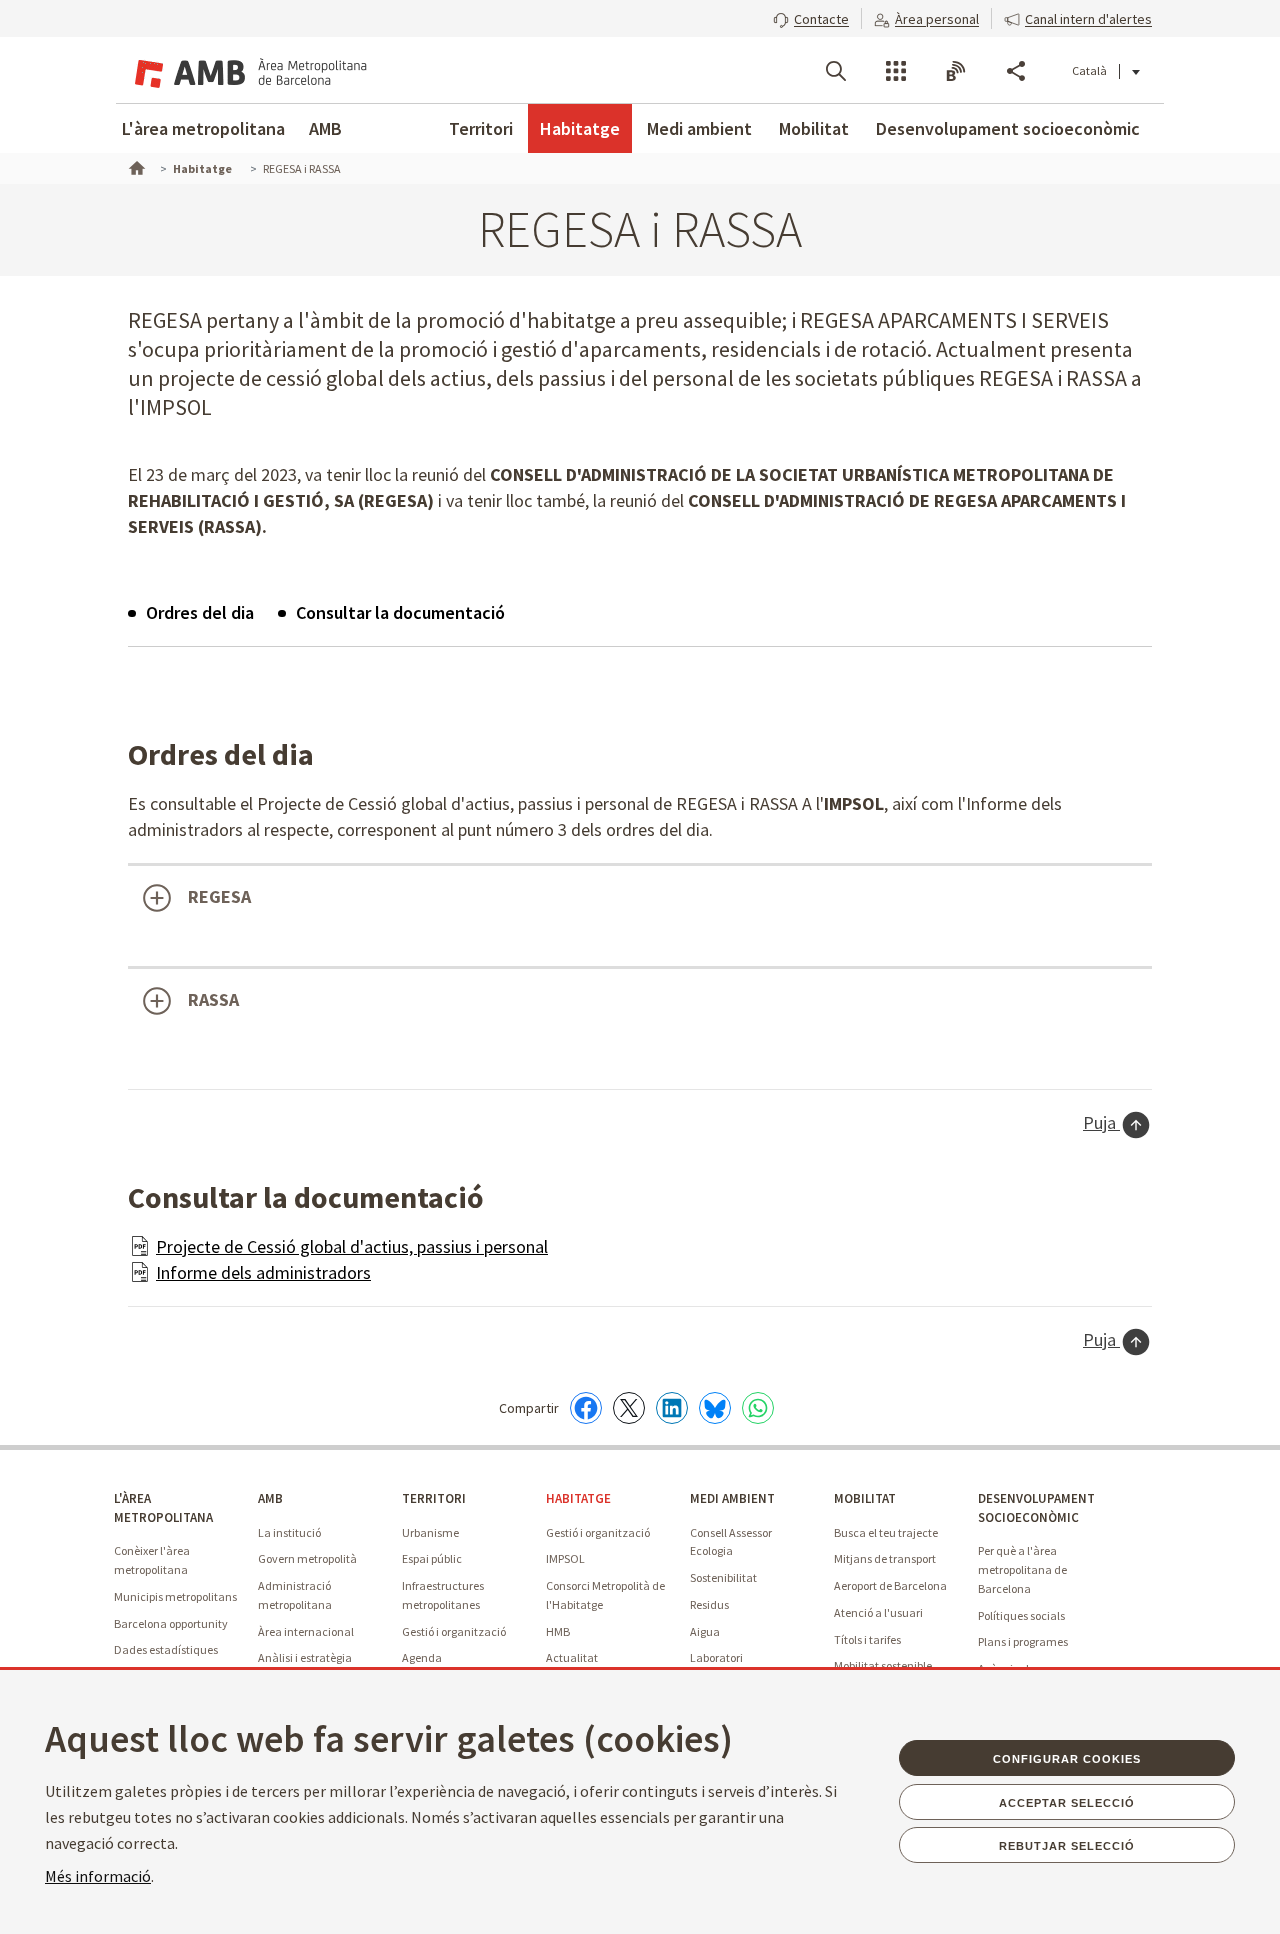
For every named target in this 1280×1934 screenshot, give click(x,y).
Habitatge (580, 128)
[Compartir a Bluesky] (715, 1408)
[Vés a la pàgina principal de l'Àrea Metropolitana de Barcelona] (248, 70)
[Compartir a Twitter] (629, 1408)
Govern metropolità (307, 1558)
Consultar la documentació (400, 612)
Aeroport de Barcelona (890, 1585)
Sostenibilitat (723, 1577)
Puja (1101, 1122)
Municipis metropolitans (175, 1596)
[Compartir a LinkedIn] (672, 1408)
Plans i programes (1023, 1641)
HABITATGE (578, 1498)
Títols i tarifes (867, 1639)
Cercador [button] (836, 71)
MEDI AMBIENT (732, 1498)
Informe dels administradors (263, 1272)
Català (1089, 70)
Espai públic (432, 1558)
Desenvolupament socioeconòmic (1008, 128)
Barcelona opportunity (171, 1623)
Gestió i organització (454, 1631)
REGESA (219, 896)
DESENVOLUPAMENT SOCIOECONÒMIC (1036, 1508)
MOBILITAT (865, 1498)
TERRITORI (434, 1498)
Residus (709, 1604)
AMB (325, 128)
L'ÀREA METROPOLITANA (163, 1508)
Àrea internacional (306, 1631)
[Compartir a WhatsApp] (758, 1408)
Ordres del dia (200, 612)
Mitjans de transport (885, 1558)
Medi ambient (699, 128)
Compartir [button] (1016, 71)
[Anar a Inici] (135, 166)
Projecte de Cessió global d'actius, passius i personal (352, 1246)
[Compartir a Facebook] (586, 1408)
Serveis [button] (896, 71)
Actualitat (572, 1657)
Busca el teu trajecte (886, 1532)
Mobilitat (814, 128)
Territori (481, 128)
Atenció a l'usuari (878, 1612)
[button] (811, 17)
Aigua (705, 1631)
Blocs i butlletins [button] (956, 71)
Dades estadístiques (166, 1649)
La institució (289, 1532)
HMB (558, 1631)
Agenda (422, 1657)
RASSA (213, 999)
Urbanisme (430, 1532)
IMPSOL (565, 1558)
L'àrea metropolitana (203, 128)
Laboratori (716, 1657)
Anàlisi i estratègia (305, 1657)
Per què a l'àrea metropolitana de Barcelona (1022, 1569)
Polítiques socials (1021, 1615)
